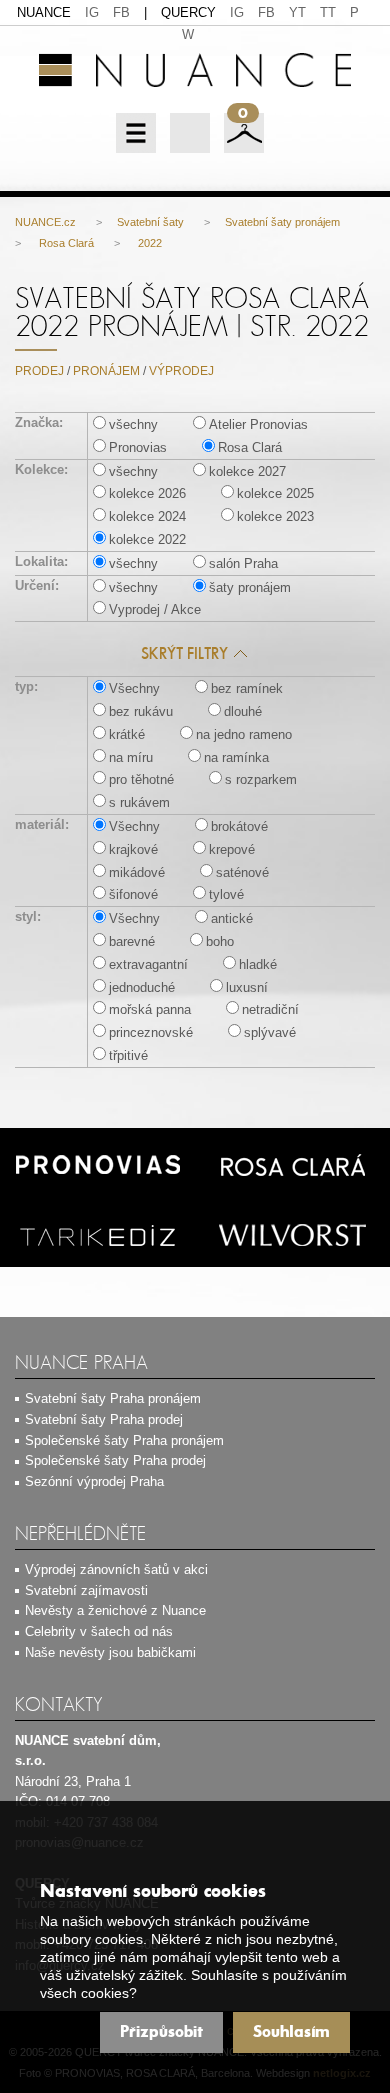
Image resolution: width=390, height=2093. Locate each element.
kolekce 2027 (247, 471)
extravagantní (148, 964)
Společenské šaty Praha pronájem (124, 1440)
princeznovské (151, 1032)
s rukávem (139, 802)
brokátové (239, 826)
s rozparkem (261, 779)
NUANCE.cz (45, 222)
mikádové (137, 872)
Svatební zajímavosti (86, 1590)
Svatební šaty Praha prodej (104, 1419)
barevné (132, 941)
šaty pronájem (250, 587)
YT (297, 12)
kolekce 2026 (147, 493)
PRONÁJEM (106, 371)
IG (92, 12)
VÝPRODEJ (181, 371)
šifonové (133, 894)
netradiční (270, 1009)
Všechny (134, 688)
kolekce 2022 (147, 539)
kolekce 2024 (147, 516)
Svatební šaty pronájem (282, 222)
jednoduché (142, 987)
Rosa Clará (65, 243)
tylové (226, 894)
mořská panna (150, 1009)
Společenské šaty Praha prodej (115, 1460)
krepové (232, 849)
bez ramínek (247, 688)
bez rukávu (141, 711)
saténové (242, 872)
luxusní (247, 987)
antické (232, 918)
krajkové (133, 849)
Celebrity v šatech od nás (99, 1631)
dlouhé (243, 711)
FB (121, 12)
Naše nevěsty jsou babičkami (110, 1652)
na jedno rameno (244, 734)
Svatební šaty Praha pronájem (113, 1398)
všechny (133, 424)
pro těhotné (141, 779)
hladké (258, 964)
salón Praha (243, 563)
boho (220, 941)
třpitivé (128, 1055)
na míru (131, 757)
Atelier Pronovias (258, 424)
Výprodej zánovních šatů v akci (116, 1569)
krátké (127, 734)
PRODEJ (39, 371)
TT (328, 12)
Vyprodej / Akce (155, 609)
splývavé (270, 1032)
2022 (148, 243)
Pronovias (138, 447)
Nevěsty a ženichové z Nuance (115, 1610)
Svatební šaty (150, 222)
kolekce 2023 (275, 516)
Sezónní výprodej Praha (94, 1481)
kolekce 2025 (275, 493)
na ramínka (236, 757)
